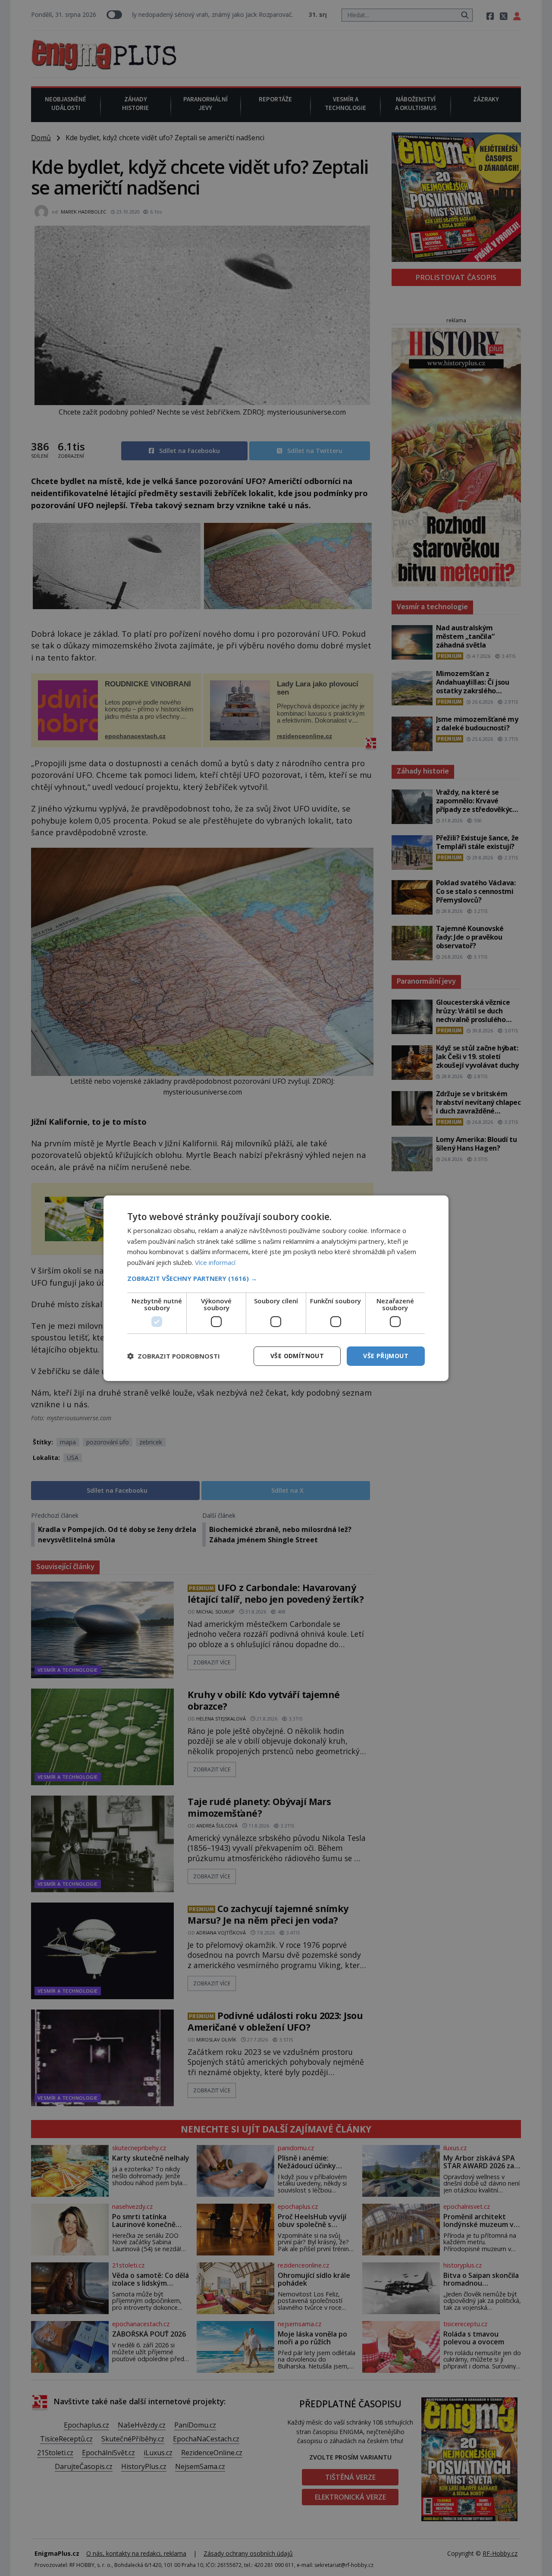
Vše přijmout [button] (386, 1356)
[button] (276, 1278)
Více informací (215, 1262)
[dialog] (276, 1288)
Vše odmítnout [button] (297, 1356)
